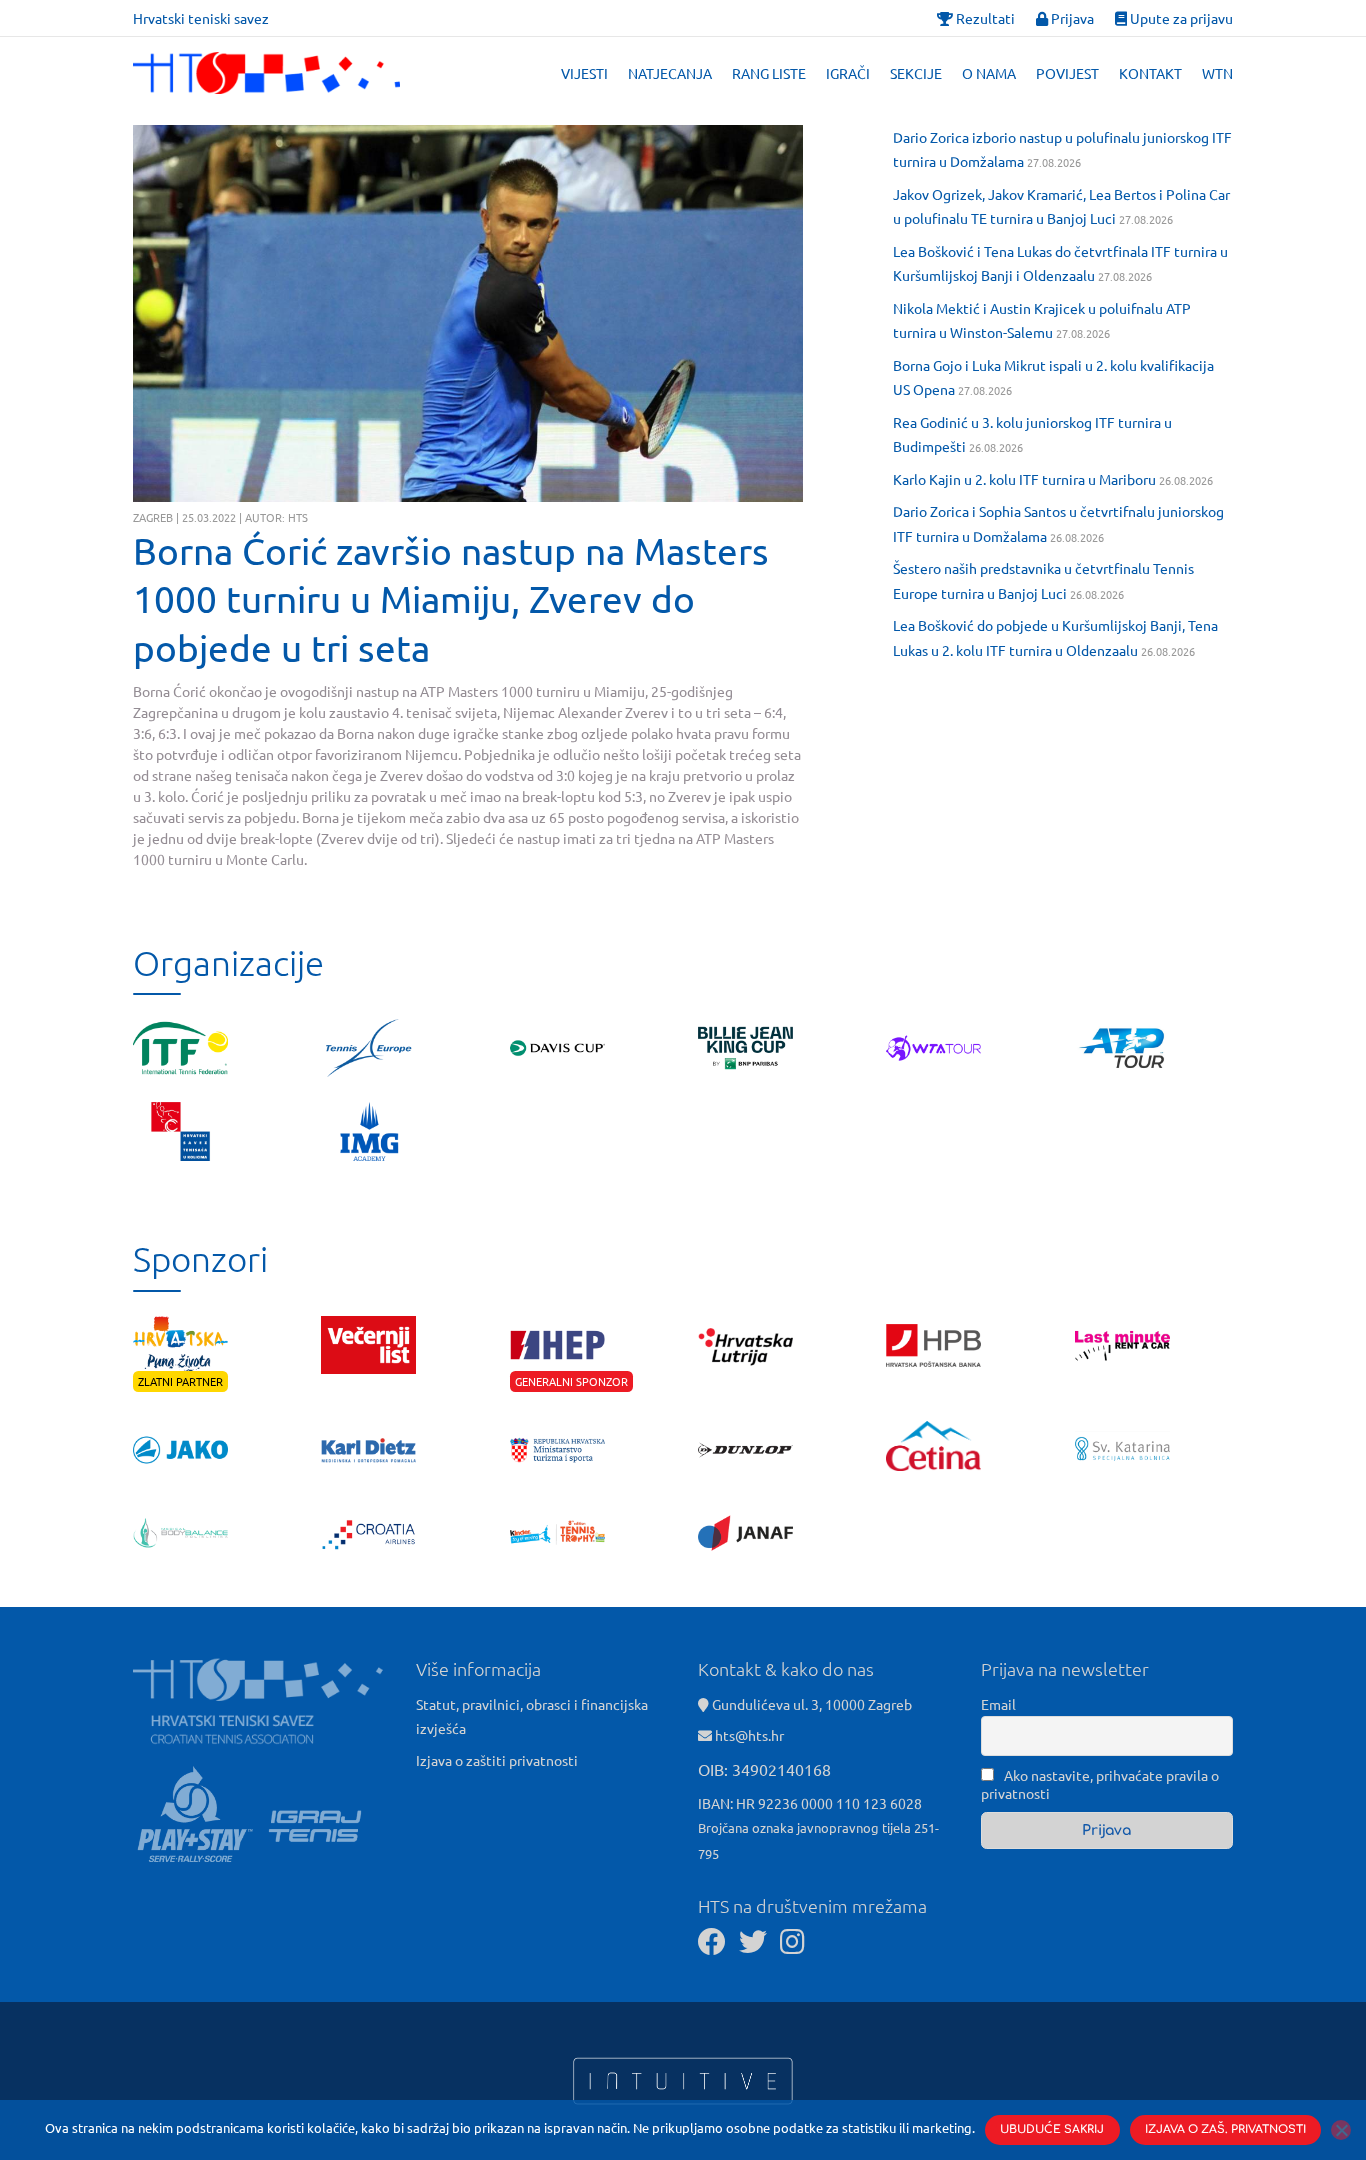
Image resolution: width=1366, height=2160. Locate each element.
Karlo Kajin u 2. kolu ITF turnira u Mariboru (1024, 479)
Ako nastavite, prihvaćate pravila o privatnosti (1100, 1784)
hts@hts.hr (749, 1735)
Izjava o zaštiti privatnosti (497, 1760)
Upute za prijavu (1180, 18)
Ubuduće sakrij (1052, 2129)
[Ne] (1341, 2130)
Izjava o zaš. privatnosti (1225, 2129)
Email (998, 1704)
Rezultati (984, 18)
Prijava (1071, 18)
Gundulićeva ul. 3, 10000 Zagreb (810, 1704)
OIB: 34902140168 (764, 1769)
